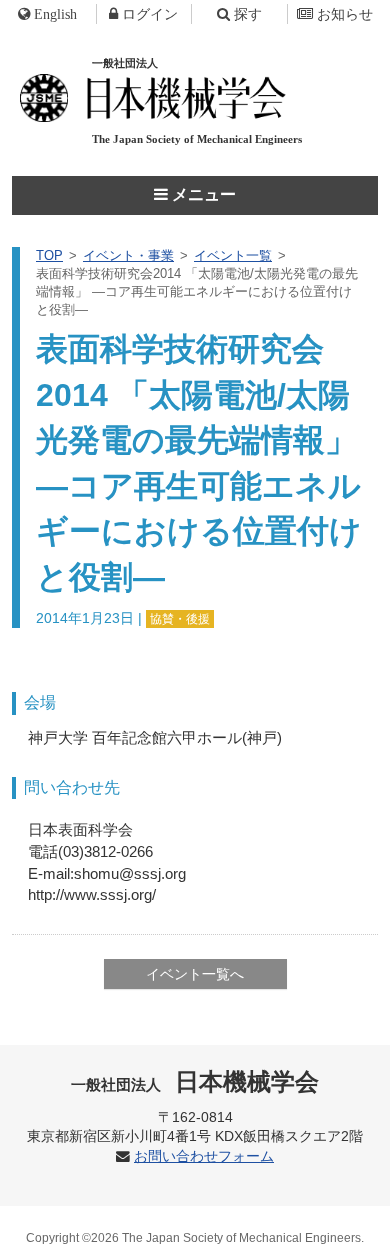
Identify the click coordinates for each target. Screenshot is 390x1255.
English (55, 14)
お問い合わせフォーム (204, 1156)
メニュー (202, 194)
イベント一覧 (233, 255)
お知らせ (345, 14)
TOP (49, 255)
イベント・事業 (128, 255)
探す (248, 14)
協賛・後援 (180, 619)
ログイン (150, 14)
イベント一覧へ (195, 974)
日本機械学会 (195, 1081)
